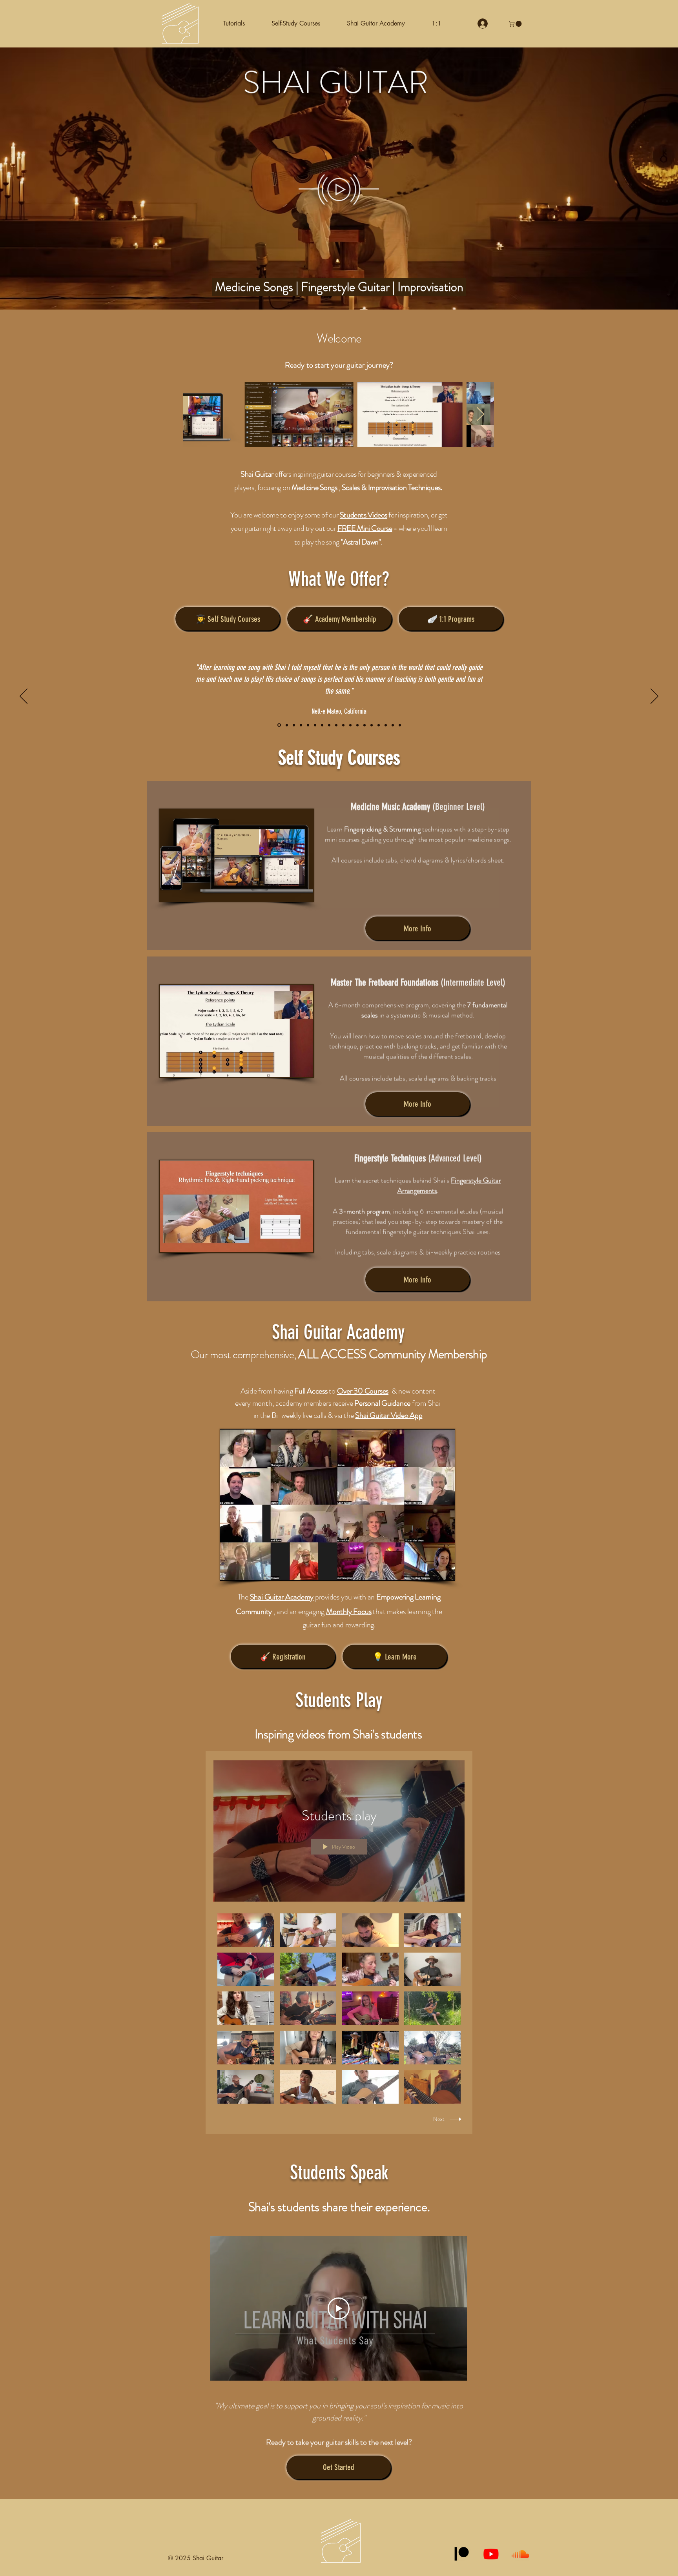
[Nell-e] (279, 725)
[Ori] (322, 725)
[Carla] (315, 725)
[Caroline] (336, 725)
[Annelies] (294, 725)
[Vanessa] (379, 725)
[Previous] (24, 697)
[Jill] (308, 725)
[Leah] (301, 725)
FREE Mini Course (365, 528)
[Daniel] (329, 725)
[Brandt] (372, 725)
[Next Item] (480, 414)
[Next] (654, 697)
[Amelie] (393, 725)
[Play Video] (246, 1930)
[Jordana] (350, 725)
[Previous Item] (197, 414)
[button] (296, 24)
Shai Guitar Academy (282, 1597)
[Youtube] (491, 2554)
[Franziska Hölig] (365, 725)
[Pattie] (386, 725)
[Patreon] (462, 2554)
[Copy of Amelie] (400, 725)
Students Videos (364, 515)
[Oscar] (357, 725)
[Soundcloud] (520, 2554)
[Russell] (286, 725)
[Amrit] (343, 725)
